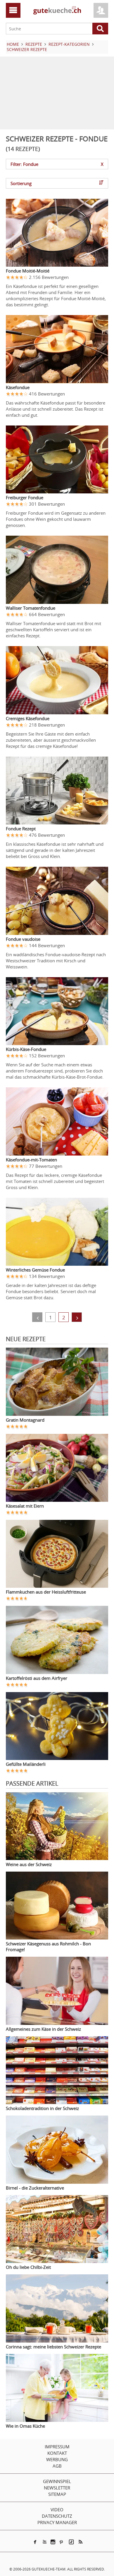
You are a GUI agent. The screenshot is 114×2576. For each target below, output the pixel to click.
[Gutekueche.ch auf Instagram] (53, 2542)
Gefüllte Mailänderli (26, 1764)
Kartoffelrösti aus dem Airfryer (37, 1678)
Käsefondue (18, 387)
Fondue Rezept (21, 829)
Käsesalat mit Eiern (25, 1506)
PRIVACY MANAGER (57, 2522)
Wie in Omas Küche (25, 2426)
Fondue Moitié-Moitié (28, 271)
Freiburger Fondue (25, 497)
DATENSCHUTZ (57, 2516)
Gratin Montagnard (25, 1420)
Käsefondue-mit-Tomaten (31, 1160)
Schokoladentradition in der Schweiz (42, 2108)
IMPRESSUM (57, 2447)
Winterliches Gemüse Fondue (35, 1270)
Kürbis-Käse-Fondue (26, 1049)
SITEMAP (57, 2494)
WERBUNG (57, 2459)
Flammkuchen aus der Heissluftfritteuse (46, 1592)
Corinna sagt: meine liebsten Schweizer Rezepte (53, 2347)
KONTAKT (57, 2453)
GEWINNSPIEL (57, 2481)
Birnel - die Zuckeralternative (35, 2188)
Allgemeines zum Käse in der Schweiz (43, 2029)
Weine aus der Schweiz (29, 1864)
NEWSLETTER (57, 2488)
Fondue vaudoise (23, 939)
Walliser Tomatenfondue (31, 608)
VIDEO (57, 2510)
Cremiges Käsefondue (28, 718)
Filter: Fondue (57, 164)
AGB (57, 2466)
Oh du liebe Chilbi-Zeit (28, 2267)
